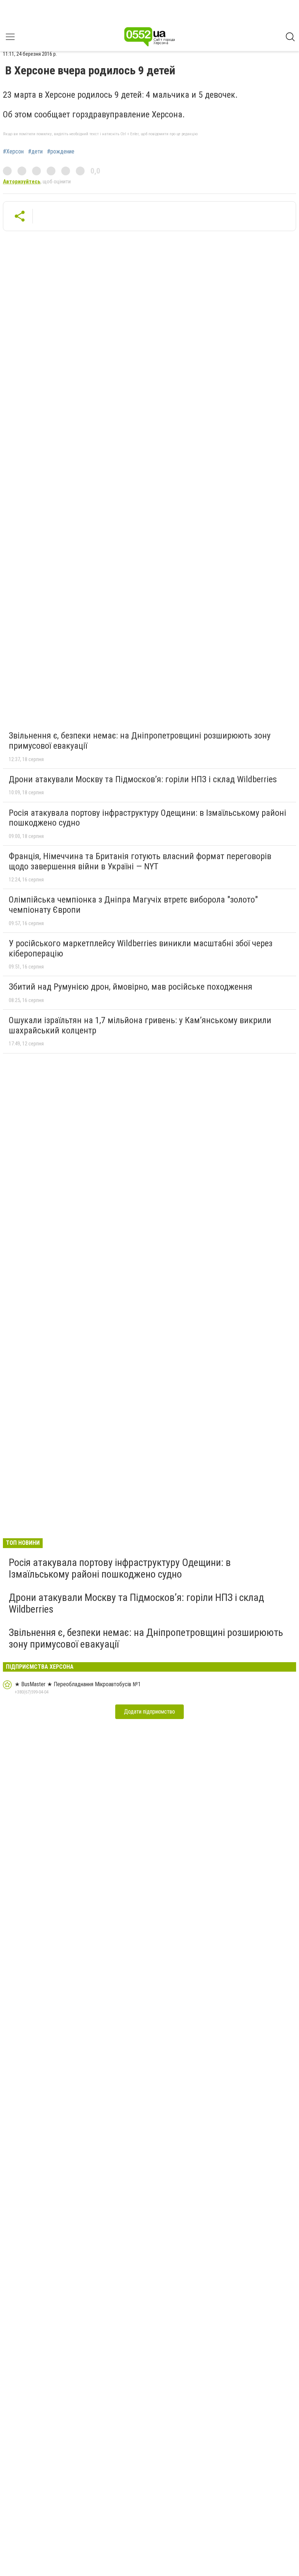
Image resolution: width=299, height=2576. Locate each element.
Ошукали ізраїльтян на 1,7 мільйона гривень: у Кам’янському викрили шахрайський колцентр (140, 1025)
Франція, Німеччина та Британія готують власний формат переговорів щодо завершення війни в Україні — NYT (140, 861)
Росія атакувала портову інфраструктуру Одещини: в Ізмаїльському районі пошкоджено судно (147, 818)
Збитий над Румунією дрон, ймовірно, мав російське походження (131, 987)
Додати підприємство (149, 1712)
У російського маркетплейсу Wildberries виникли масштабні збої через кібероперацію (141, 948)
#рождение (61, 152)
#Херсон (13, 152)
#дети (35, 152)
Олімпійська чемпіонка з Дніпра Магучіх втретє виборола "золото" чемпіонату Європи (133, 905)
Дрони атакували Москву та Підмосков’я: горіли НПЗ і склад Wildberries (143, 779)
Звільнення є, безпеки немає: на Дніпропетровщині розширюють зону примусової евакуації (140, 741)
